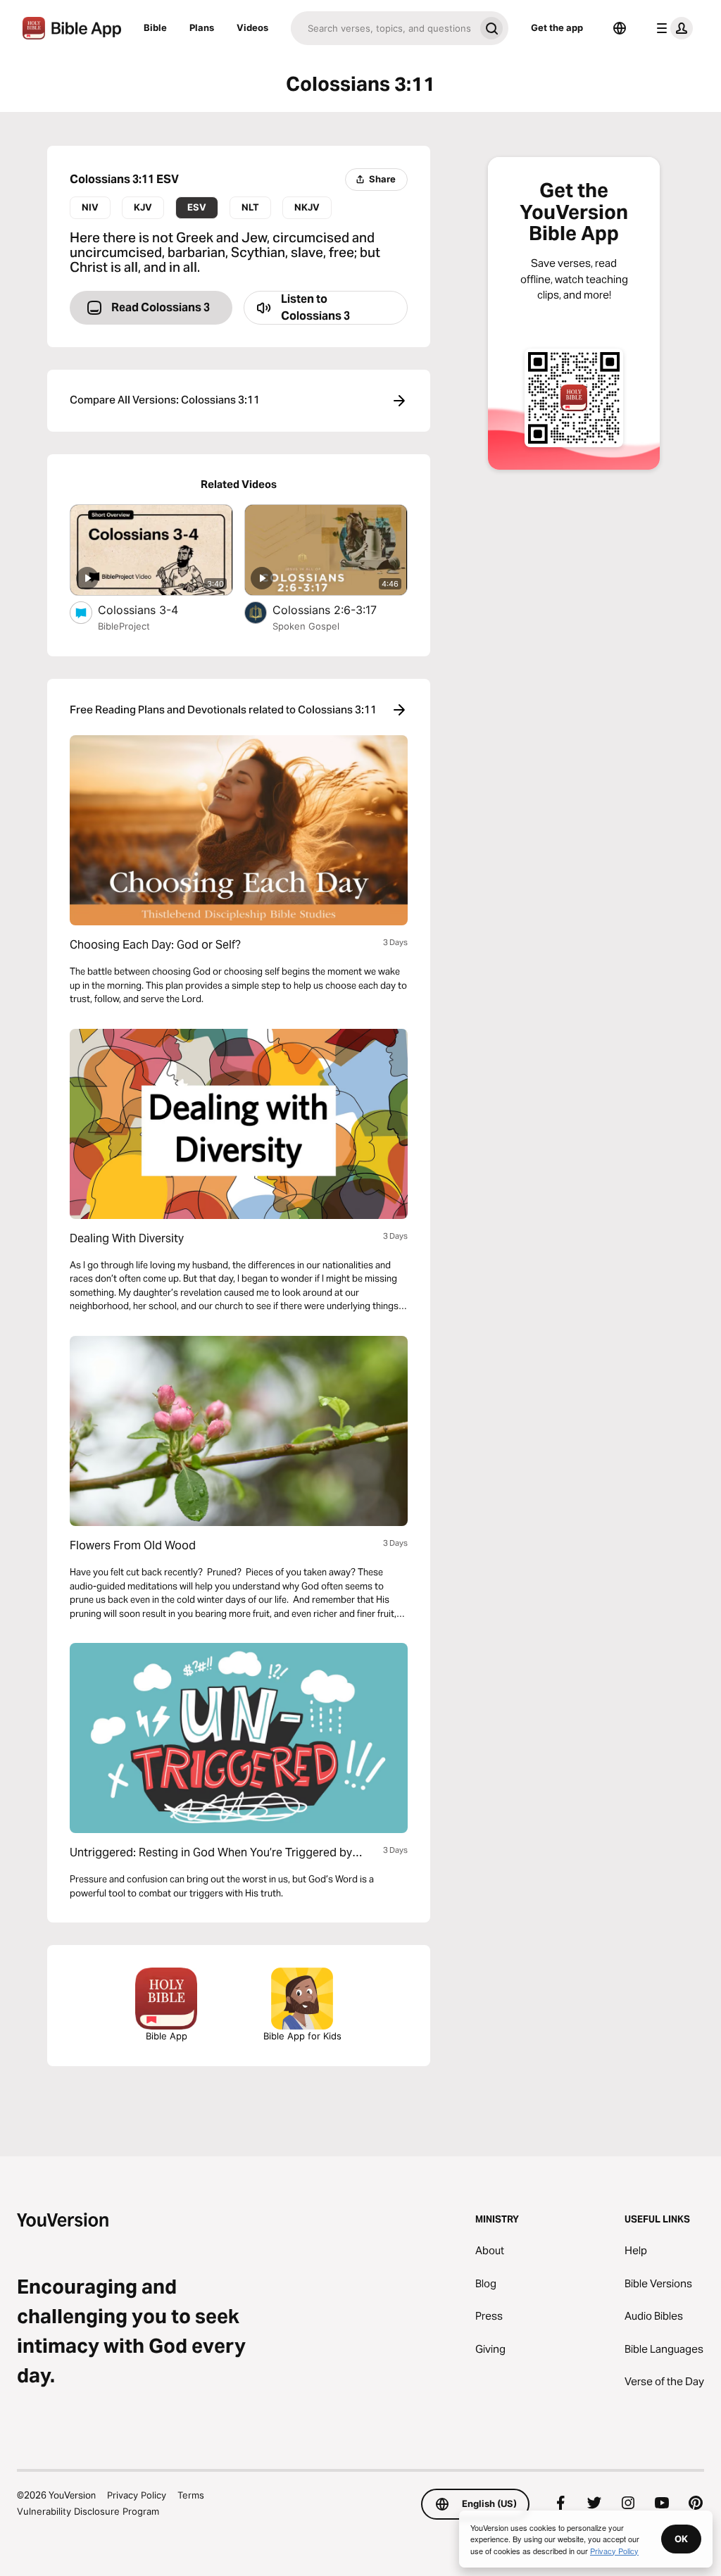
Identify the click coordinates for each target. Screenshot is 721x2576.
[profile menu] (672, 28)
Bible (155, 27)
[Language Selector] (620, 28)
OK (681, 2539)
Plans (202, 27)
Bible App (167, 2036)
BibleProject (124, 626)
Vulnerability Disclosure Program (88, 2511)
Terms (191, 2495)
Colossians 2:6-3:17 (339, 609)
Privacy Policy (137, 2495)
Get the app (557, 27)
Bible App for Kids (302, 2036)
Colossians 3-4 (153, 609)
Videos (252, 27)
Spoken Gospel (306, 626)
